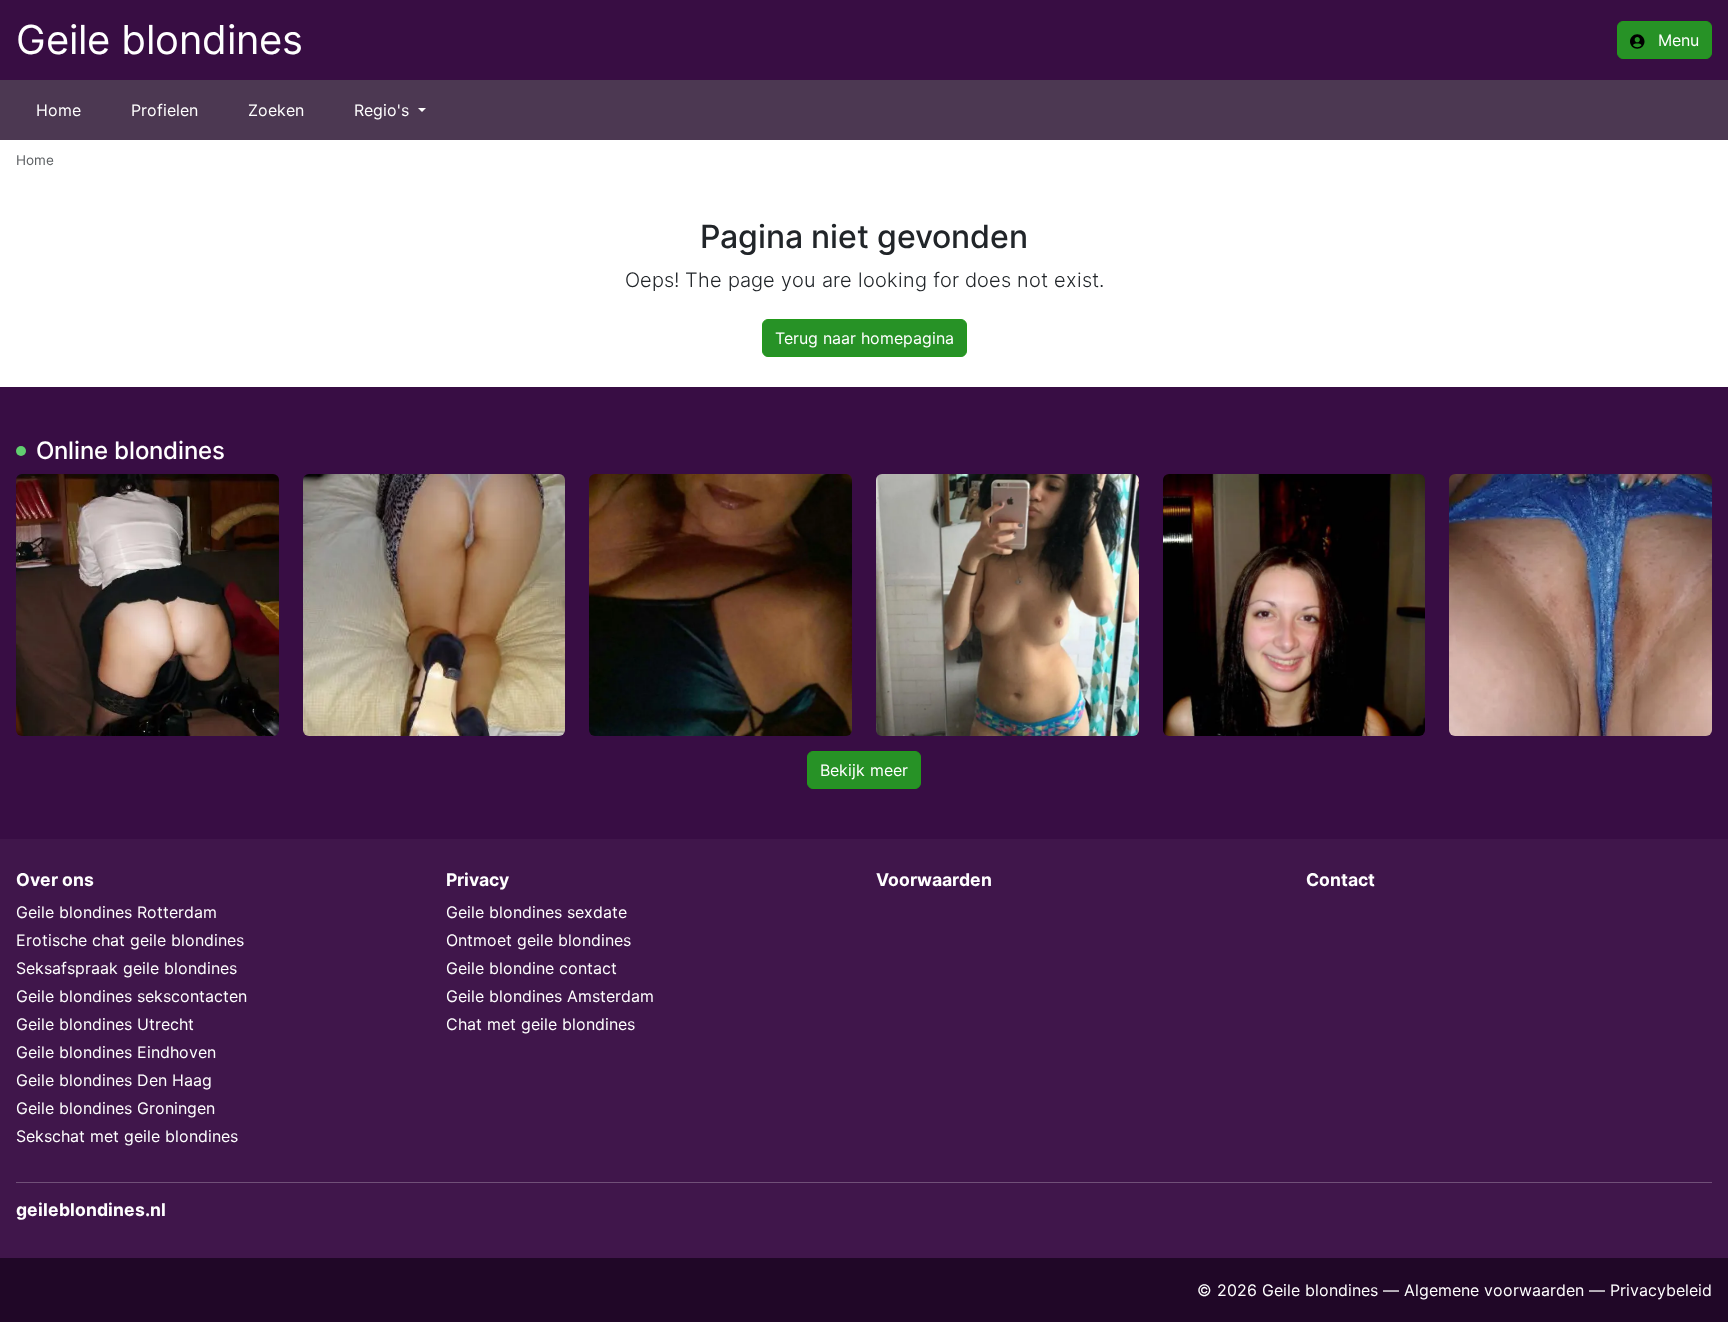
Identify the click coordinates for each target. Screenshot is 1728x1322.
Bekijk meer (864, 770)
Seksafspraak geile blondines (126, 968)
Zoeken (276, 110)
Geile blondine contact (531, 968)
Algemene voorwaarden (1494, 1290)
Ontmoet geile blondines (538, 940)
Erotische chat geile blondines (130, 940)
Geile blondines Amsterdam (550, 996)
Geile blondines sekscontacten (131, 996)
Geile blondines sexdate (536, 912)
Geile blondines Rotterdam (116, 912)
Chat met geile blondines (540, 1024)
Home (58, 110)
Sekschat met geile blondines (127, 1136)
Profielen (164, 110)
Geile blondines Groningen (115, 1108)
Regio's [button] (384, 110)
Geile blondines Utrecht (105, 1024)
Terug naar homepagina (864, 338)
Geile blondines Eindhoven (116, 1052)
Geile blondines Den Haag (114, 1080)
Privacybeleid (1661, 1290)
